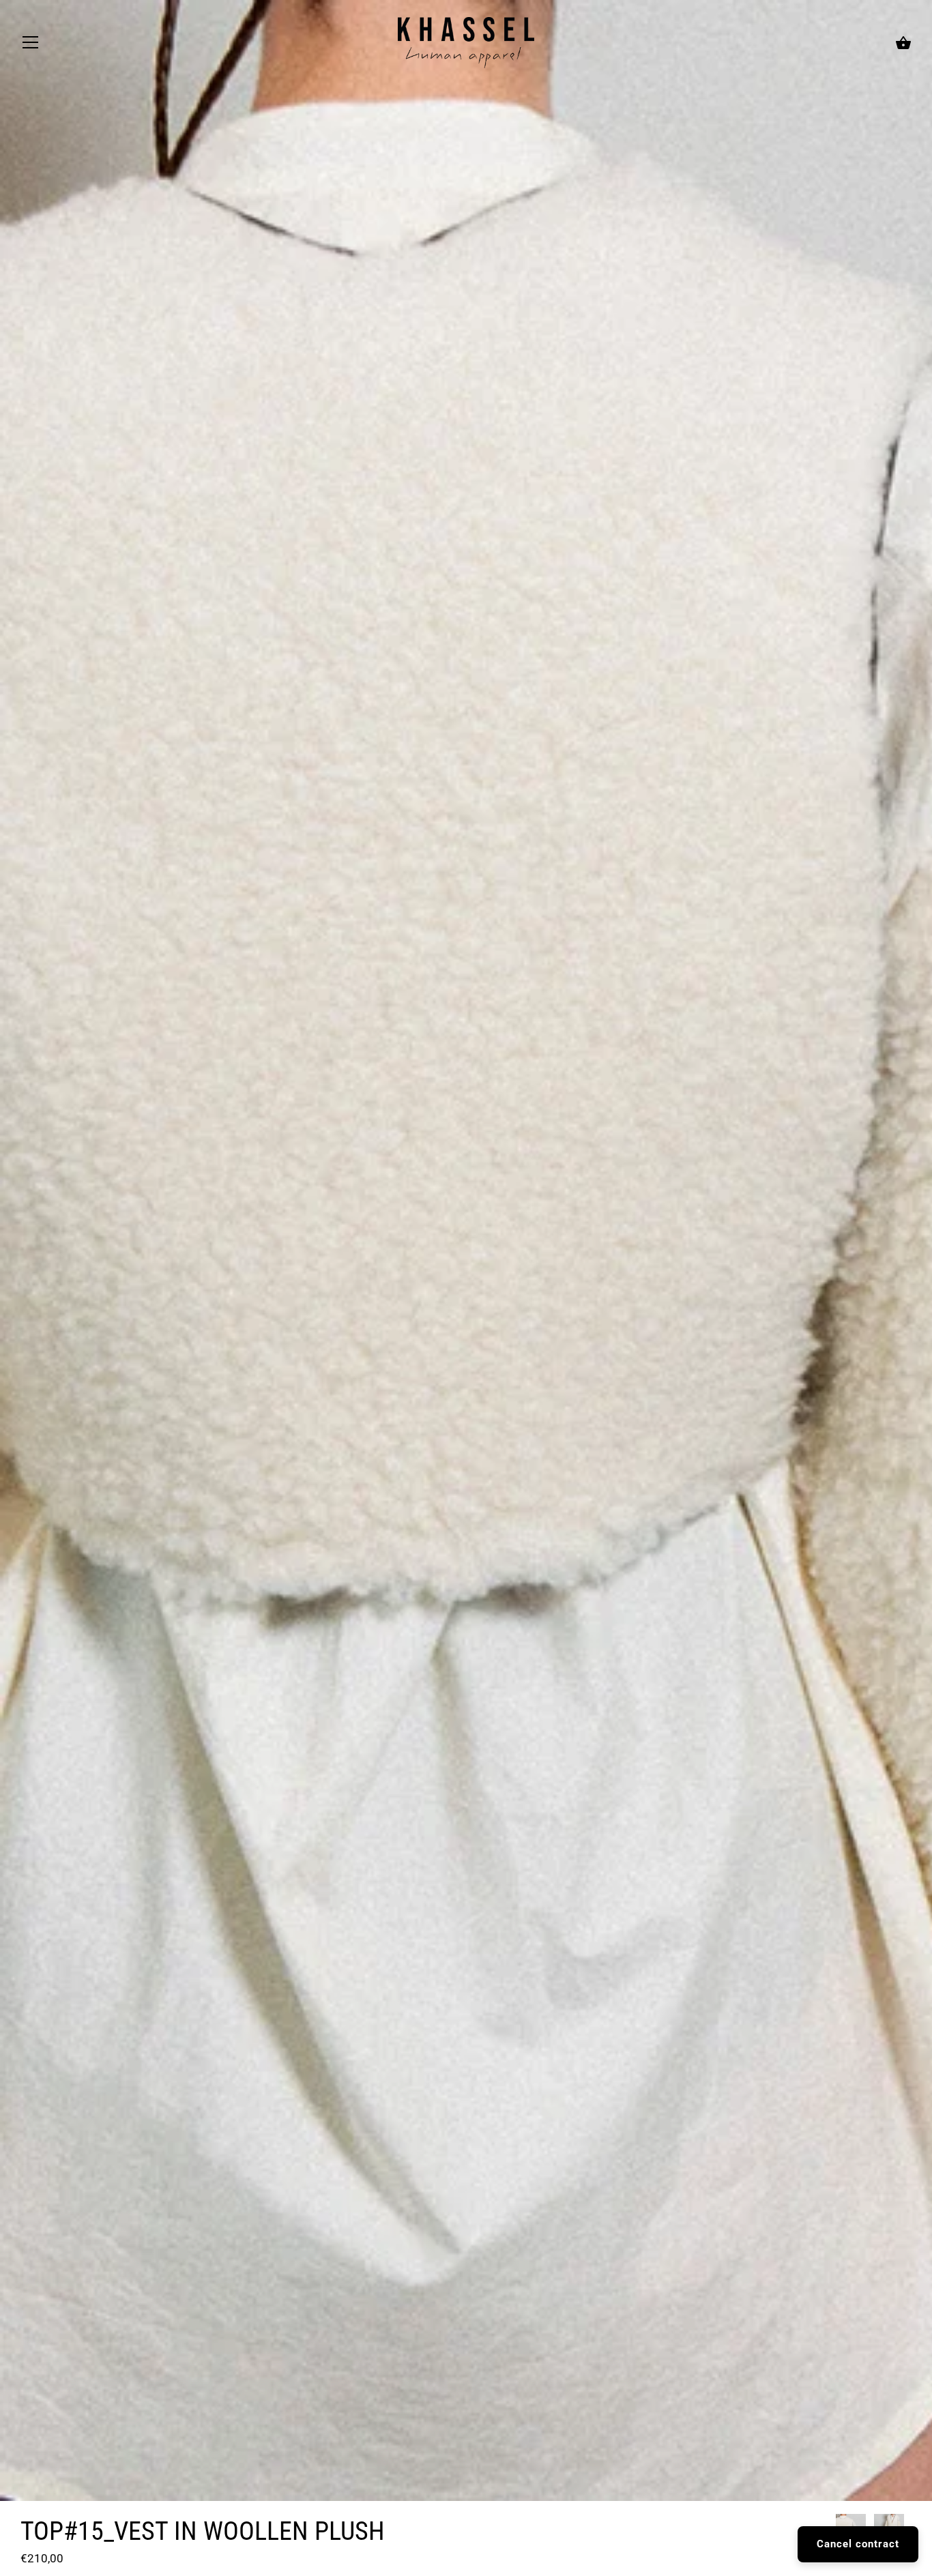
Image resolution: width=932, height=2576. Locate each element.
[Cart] (903, 44)
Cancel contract (858, 2544)
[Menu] (31, 46)
